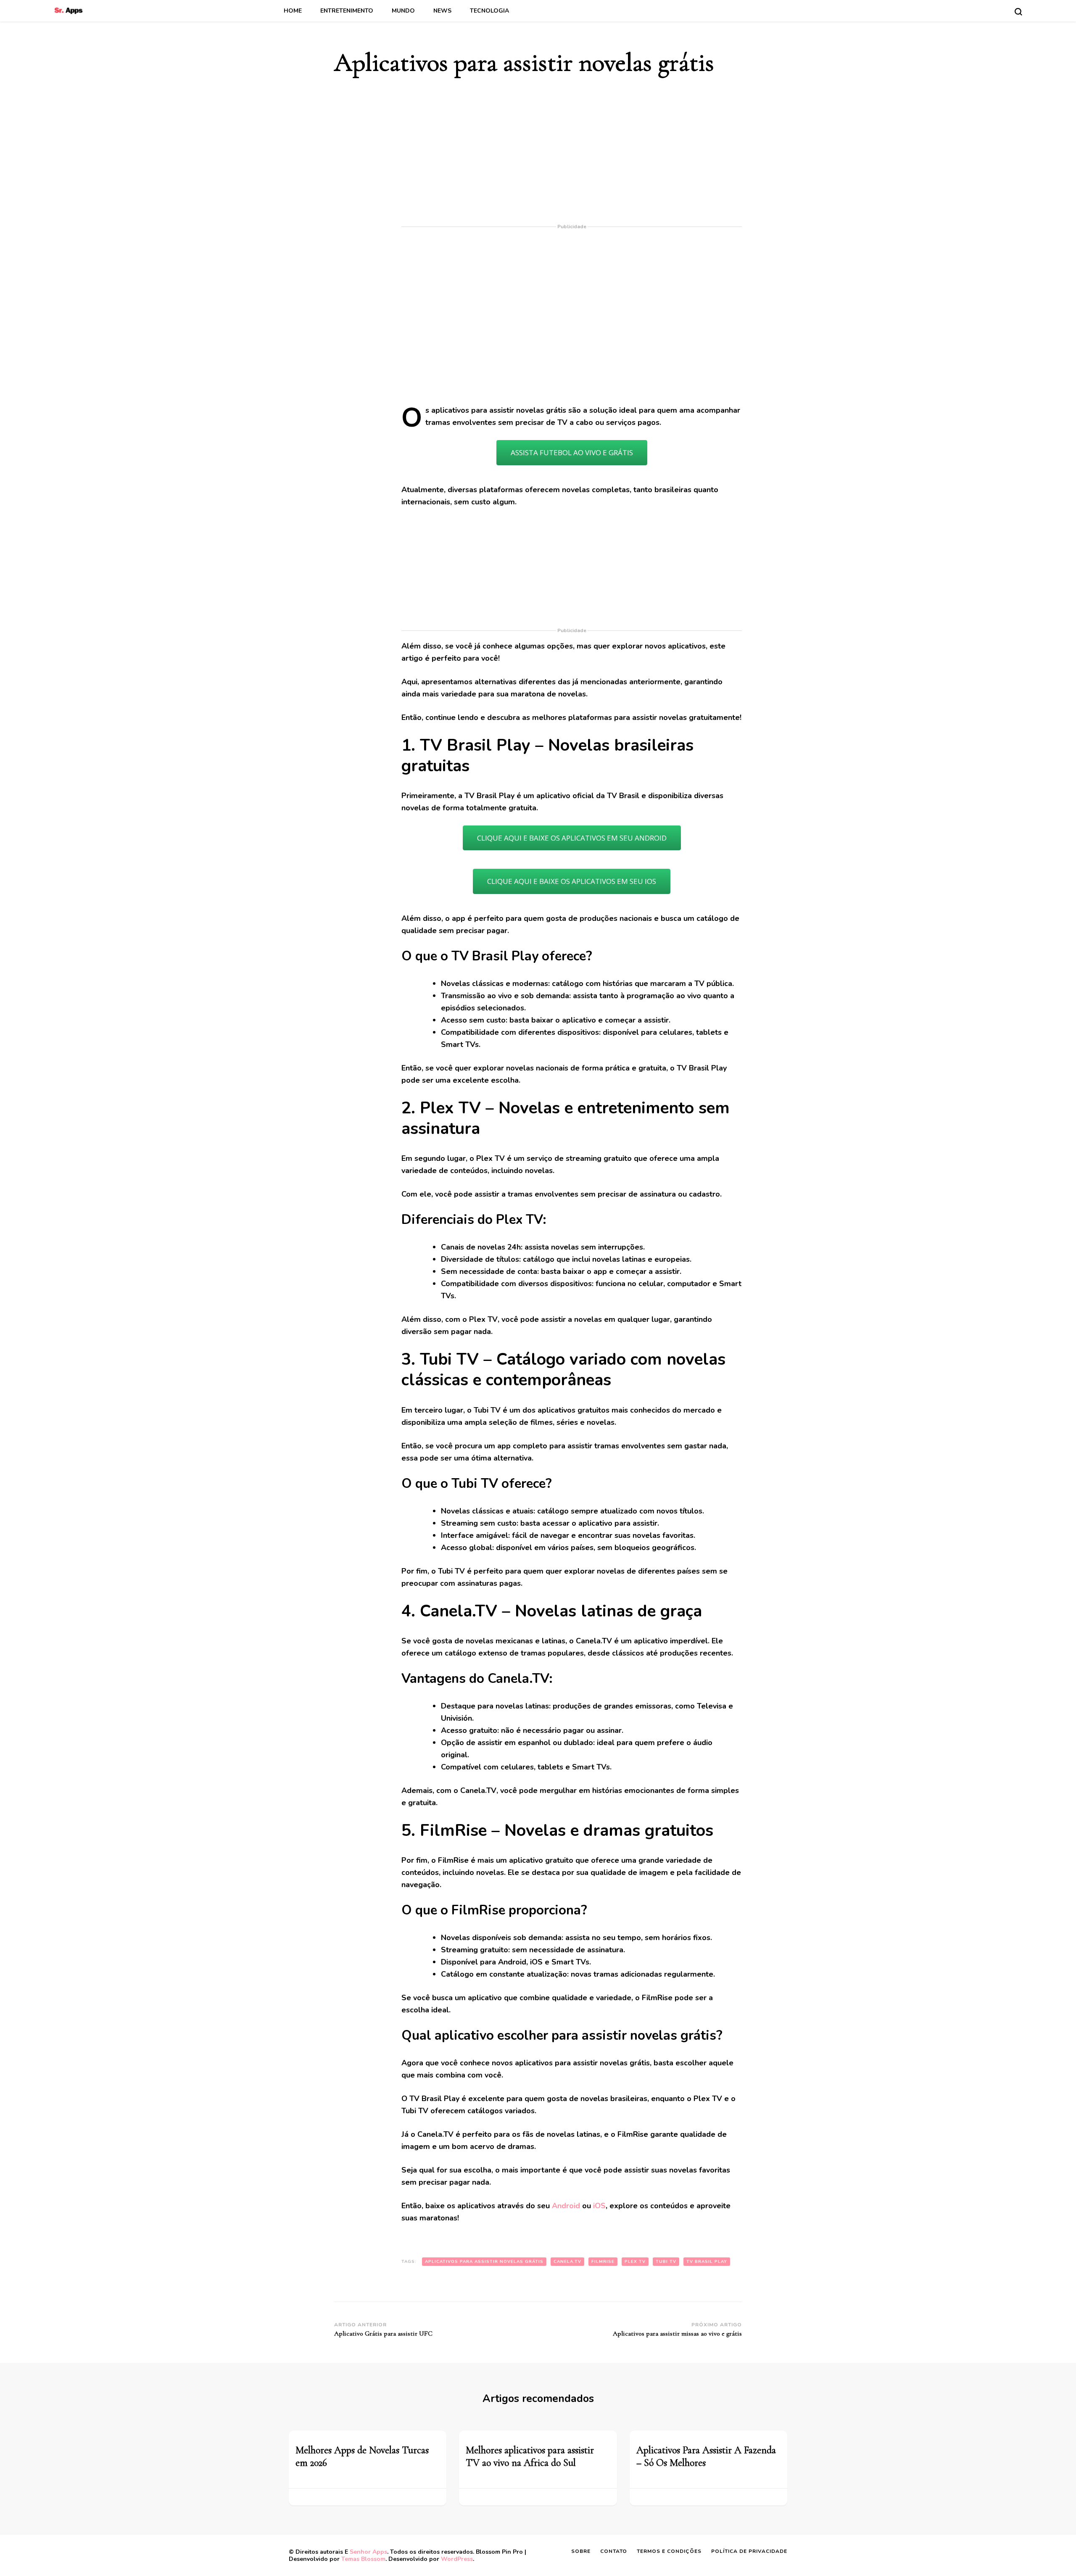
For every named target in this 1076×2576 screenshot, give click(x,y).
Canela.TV (567, 2262)
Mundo (403, 11)
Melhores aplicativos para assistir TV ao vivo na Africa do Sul (530, 2456)
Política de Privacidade (749, 2551)
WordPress (457, 2559)
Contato (614, 2551)
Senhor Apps (368, 2552)
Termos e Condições (669, 2551)
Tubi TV (666, 2262)
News (442, 11)
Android (566, 2206)
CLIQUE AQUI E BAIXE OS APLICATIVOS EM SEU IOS (572, 881)
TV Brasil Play (707, 2262)
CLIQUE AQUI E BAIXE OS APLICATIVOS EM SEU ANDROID (572, 838)
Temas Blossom (363, 2559)
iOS (599, 2206)
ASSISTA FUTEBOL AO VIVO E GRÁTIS (572, 452)
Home (293, 11)
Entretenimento (347, 11)
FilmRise (603, 2262)
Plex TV (635, 2262)
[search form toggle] (1018, 12)
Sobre (581, 2551)
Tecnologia (489, 11)
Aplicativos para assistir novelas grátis (484, 2262)
